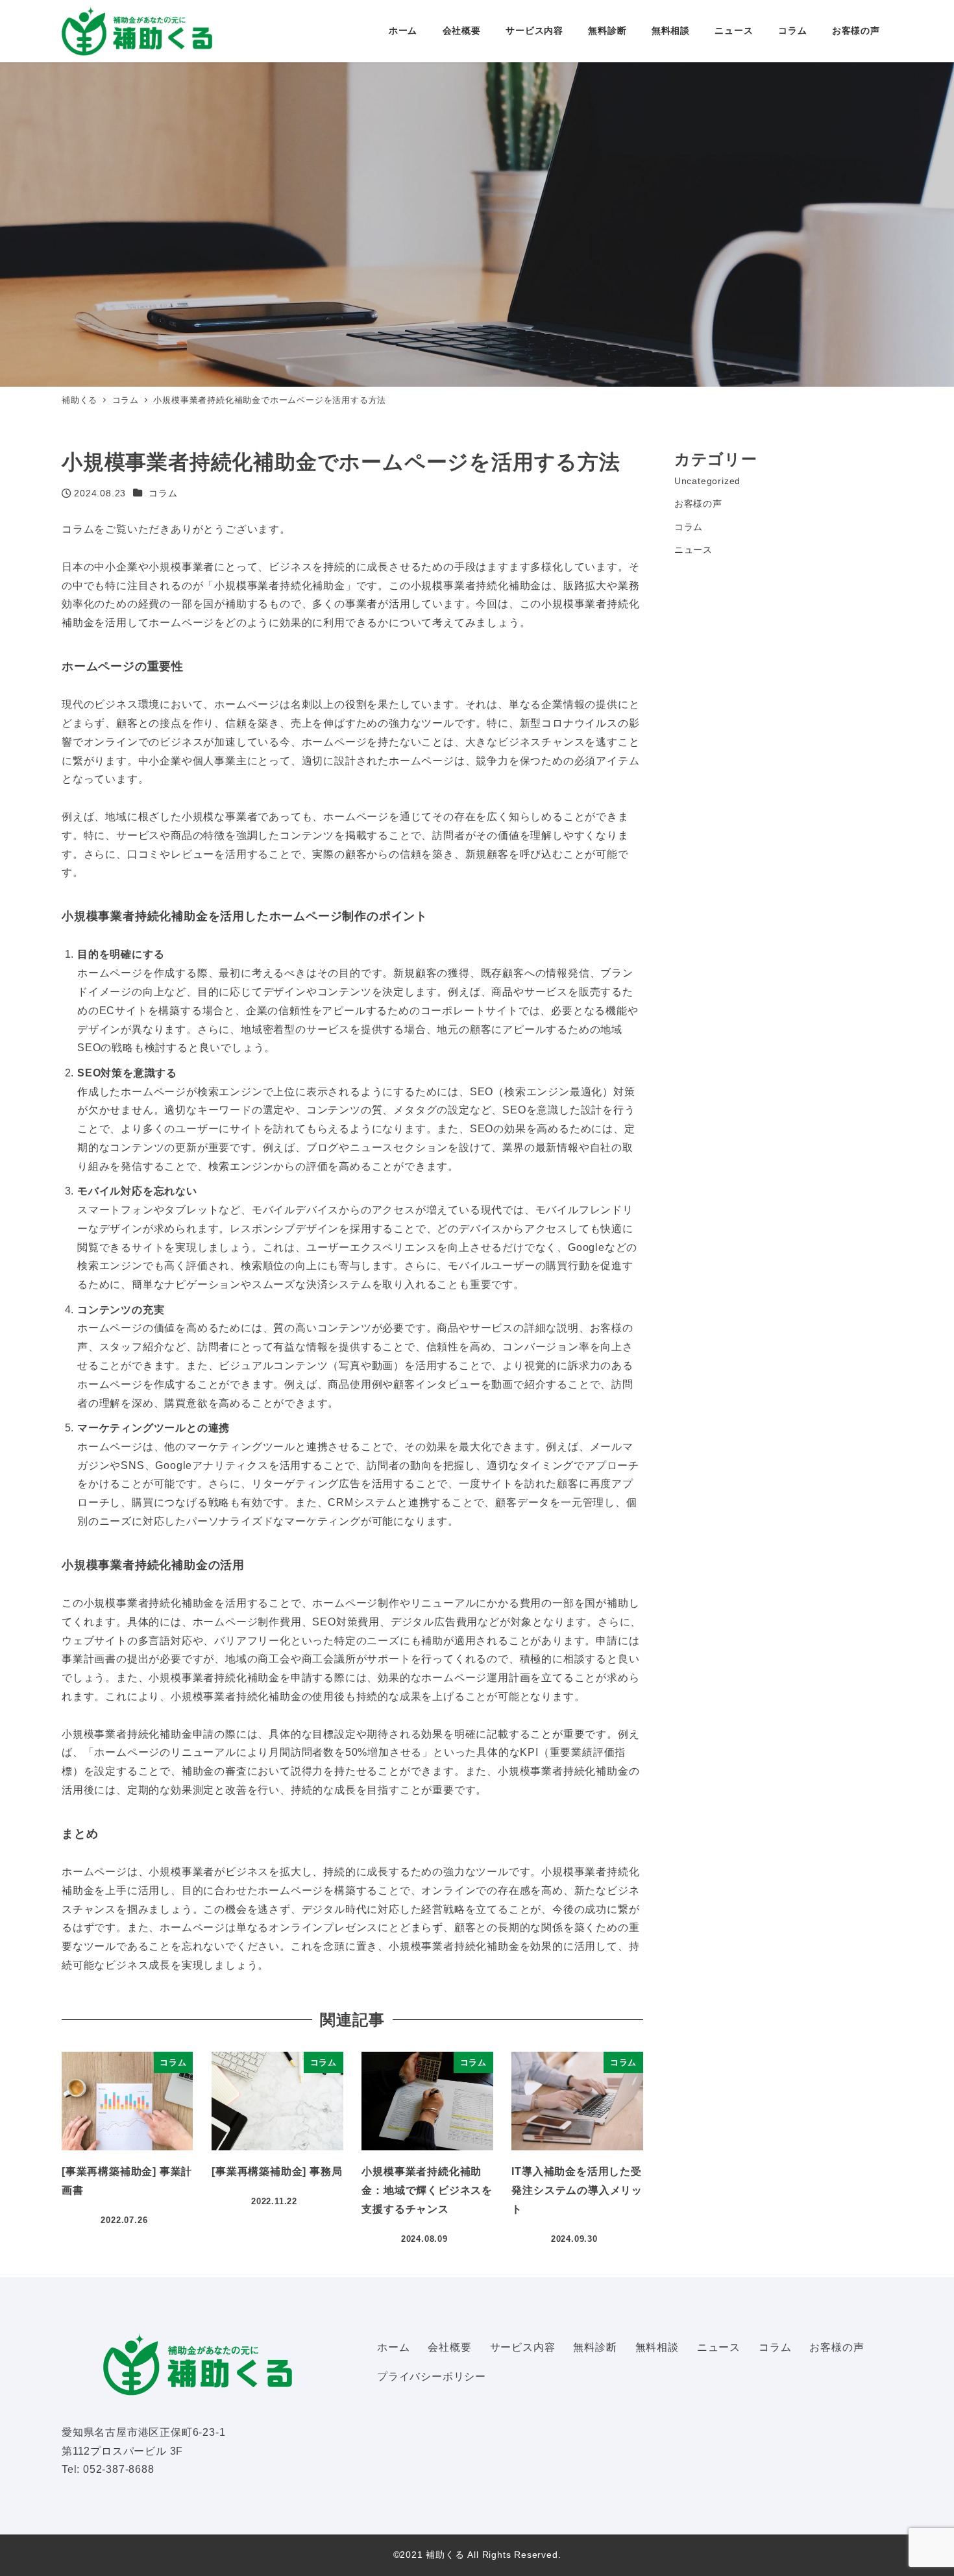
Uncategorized (707, 481)
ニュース (693, 550)
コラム (163, 493)
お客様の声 (698, 504)
